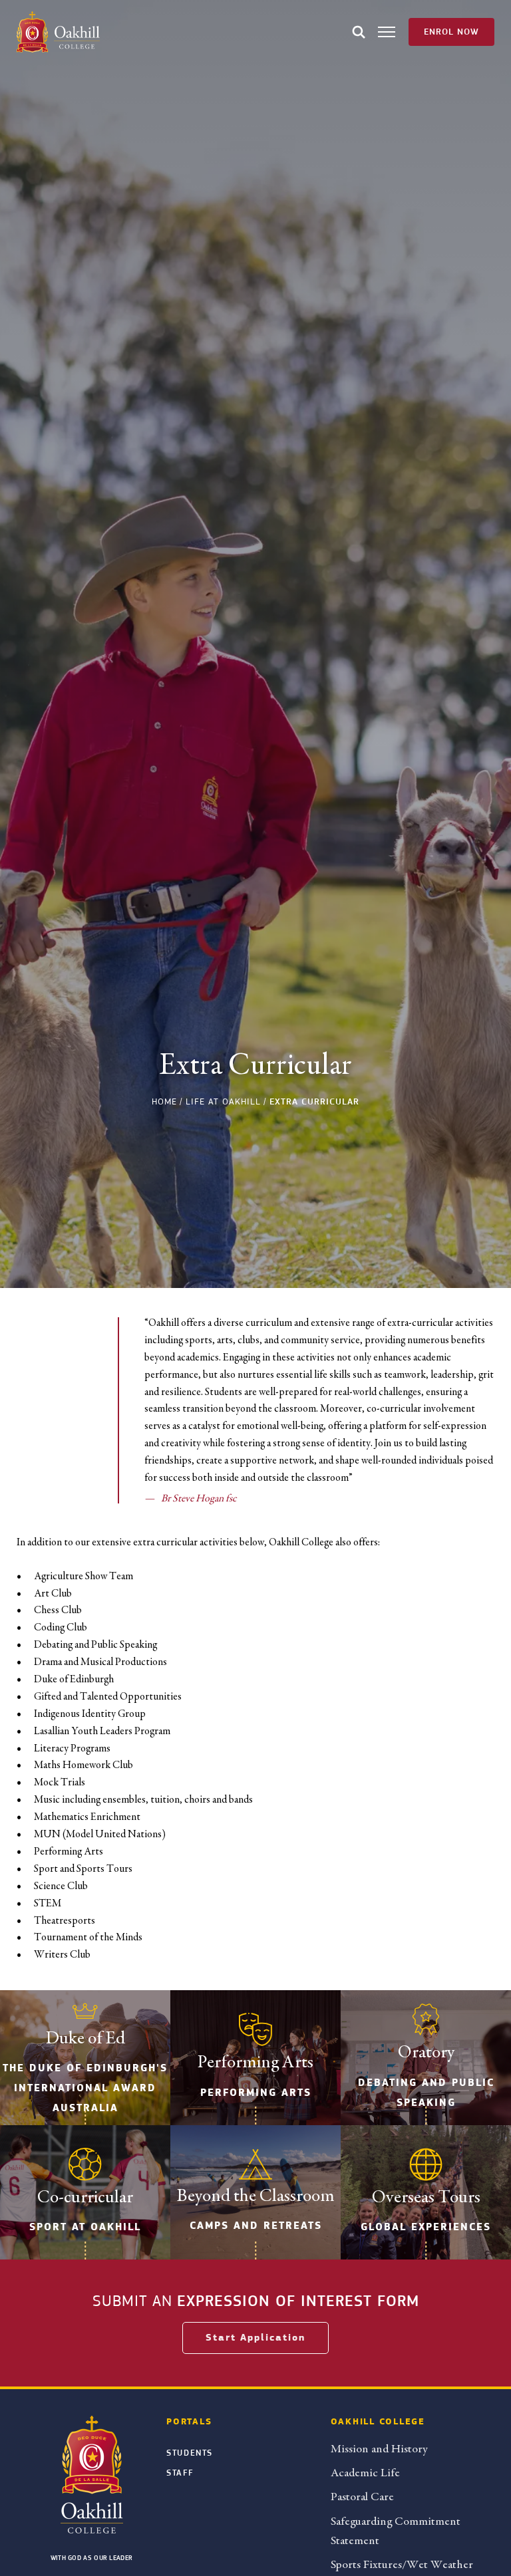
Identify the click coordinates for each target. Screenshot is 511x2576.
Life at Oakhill (223, 1101)
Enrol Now (451, 32)
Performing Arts (256, 2093)
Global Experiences (426, 2227)
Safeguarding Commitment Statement (396, 2531)
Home (164, 1101)
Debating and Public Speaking (426, 2093)
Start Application (255, 2338)
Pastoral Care (362, 2497)
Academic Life (365, 2473)
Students (190, 2453)
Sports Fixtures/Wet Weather (402, 2564)
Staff (180, 2473)
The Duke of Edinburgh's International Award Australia (85, 2088)
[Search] (359, 32)
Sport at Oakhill (85, 2227)
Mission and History (379, 2449)
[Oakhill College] (58, 32)
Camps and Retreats (256, 2226)
